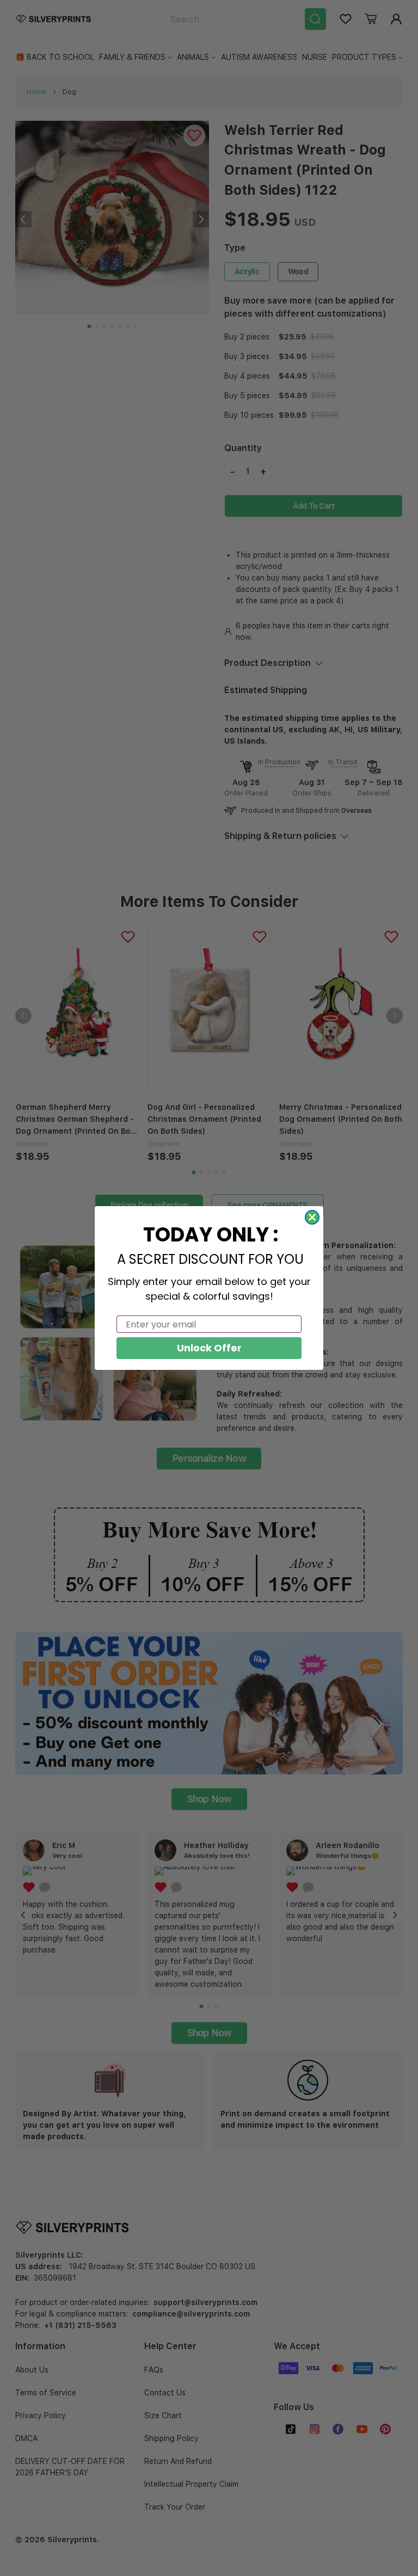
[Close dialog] (312, 1217)
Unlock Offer (209, 1348)
